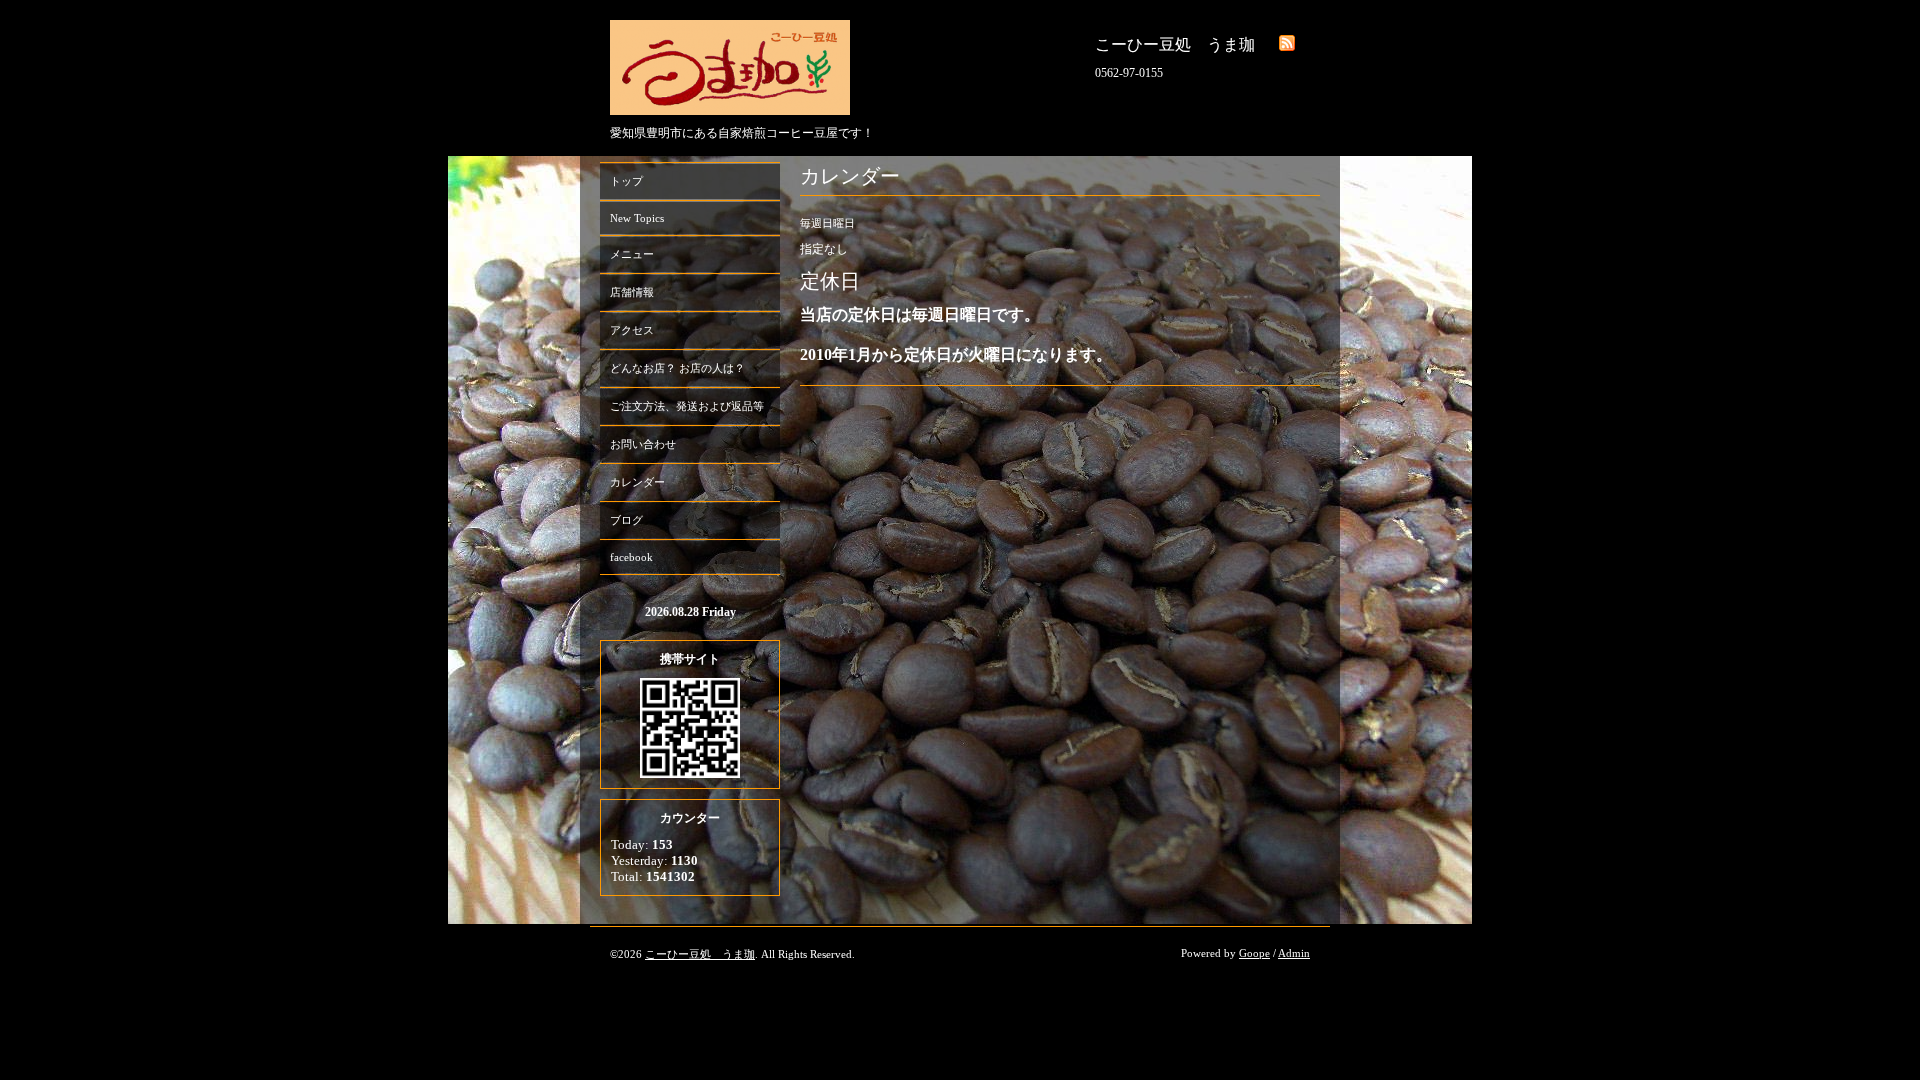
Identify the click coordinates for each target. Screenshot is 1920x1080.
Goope (1254, 953)
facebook (631, 557)
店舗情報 (632, 292)
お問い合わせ (643, 444)
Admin (1294, 953)
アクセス (632, 330)
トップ (626, 181)
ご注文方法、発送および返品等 (687, 406)
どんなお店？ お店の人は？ (677, 368)
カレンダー (637, 482)
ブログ (626, 520)
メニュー (632, 254)
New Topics (637, 218)
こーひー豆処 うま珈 (700, 954)
